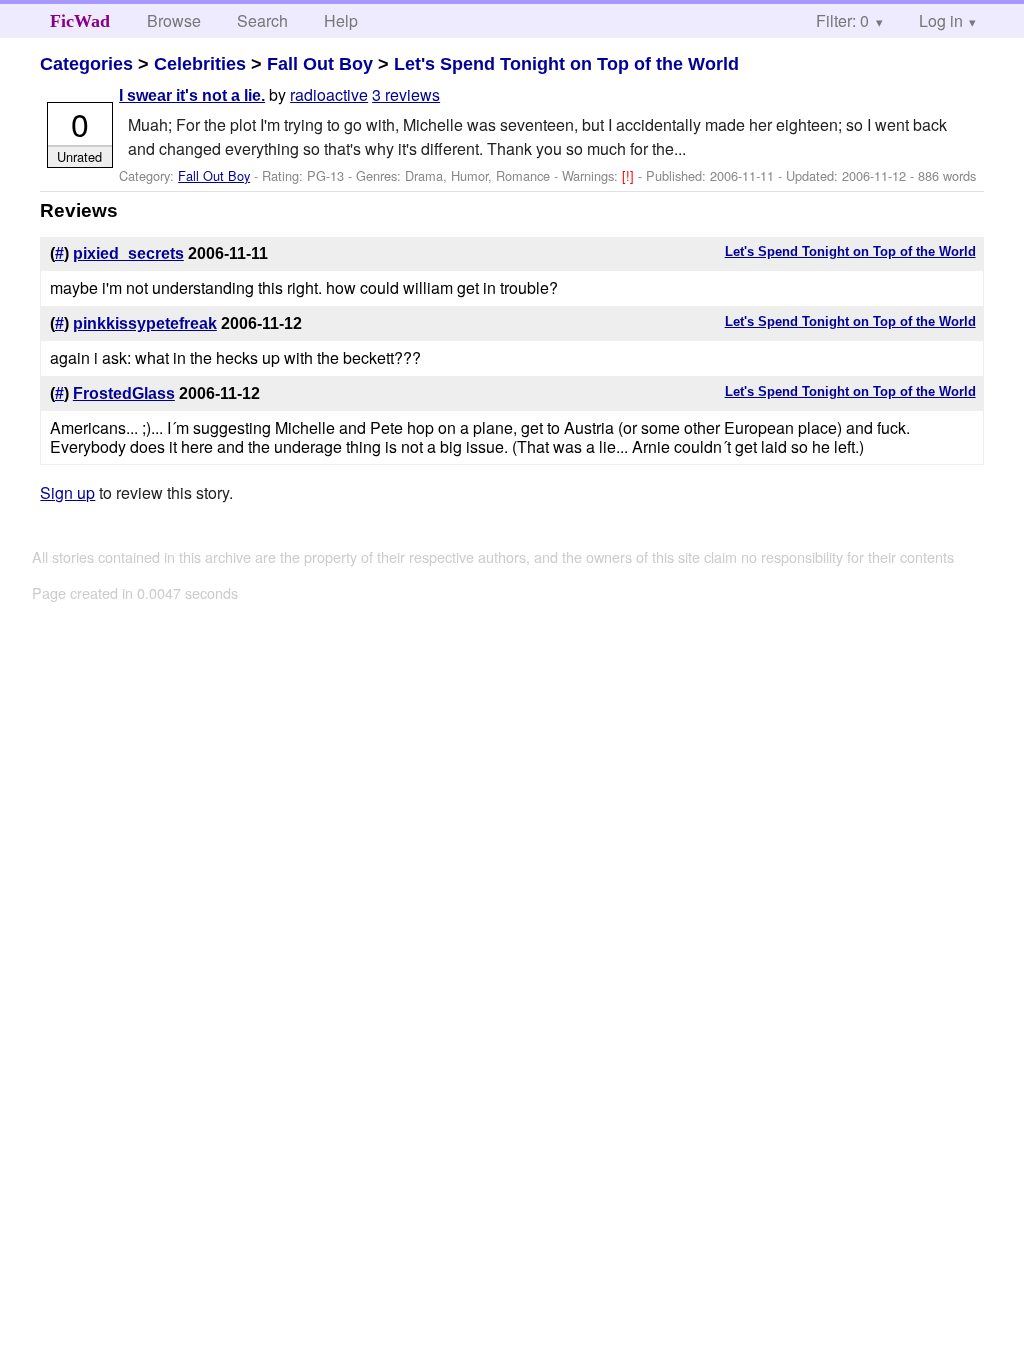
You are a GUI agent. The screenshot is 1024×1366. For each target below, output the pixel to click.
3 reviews (406, 94)
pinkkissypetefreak (145, 323)
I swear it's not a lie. (192, 95)
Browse (174, 20)
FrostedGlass (124, 393)
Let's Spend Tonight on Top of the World (566, 64)
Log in (941, 20)
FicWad (80, 21)
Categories (86, 64)
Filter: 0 (842, 20)
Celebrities (200, 64)
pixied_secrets (128, 253)
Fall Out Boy (320, 64)
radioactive (329, 94)
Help (341, 20)
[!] (630, 175)
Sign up (67, 492)
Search (262, 20)
